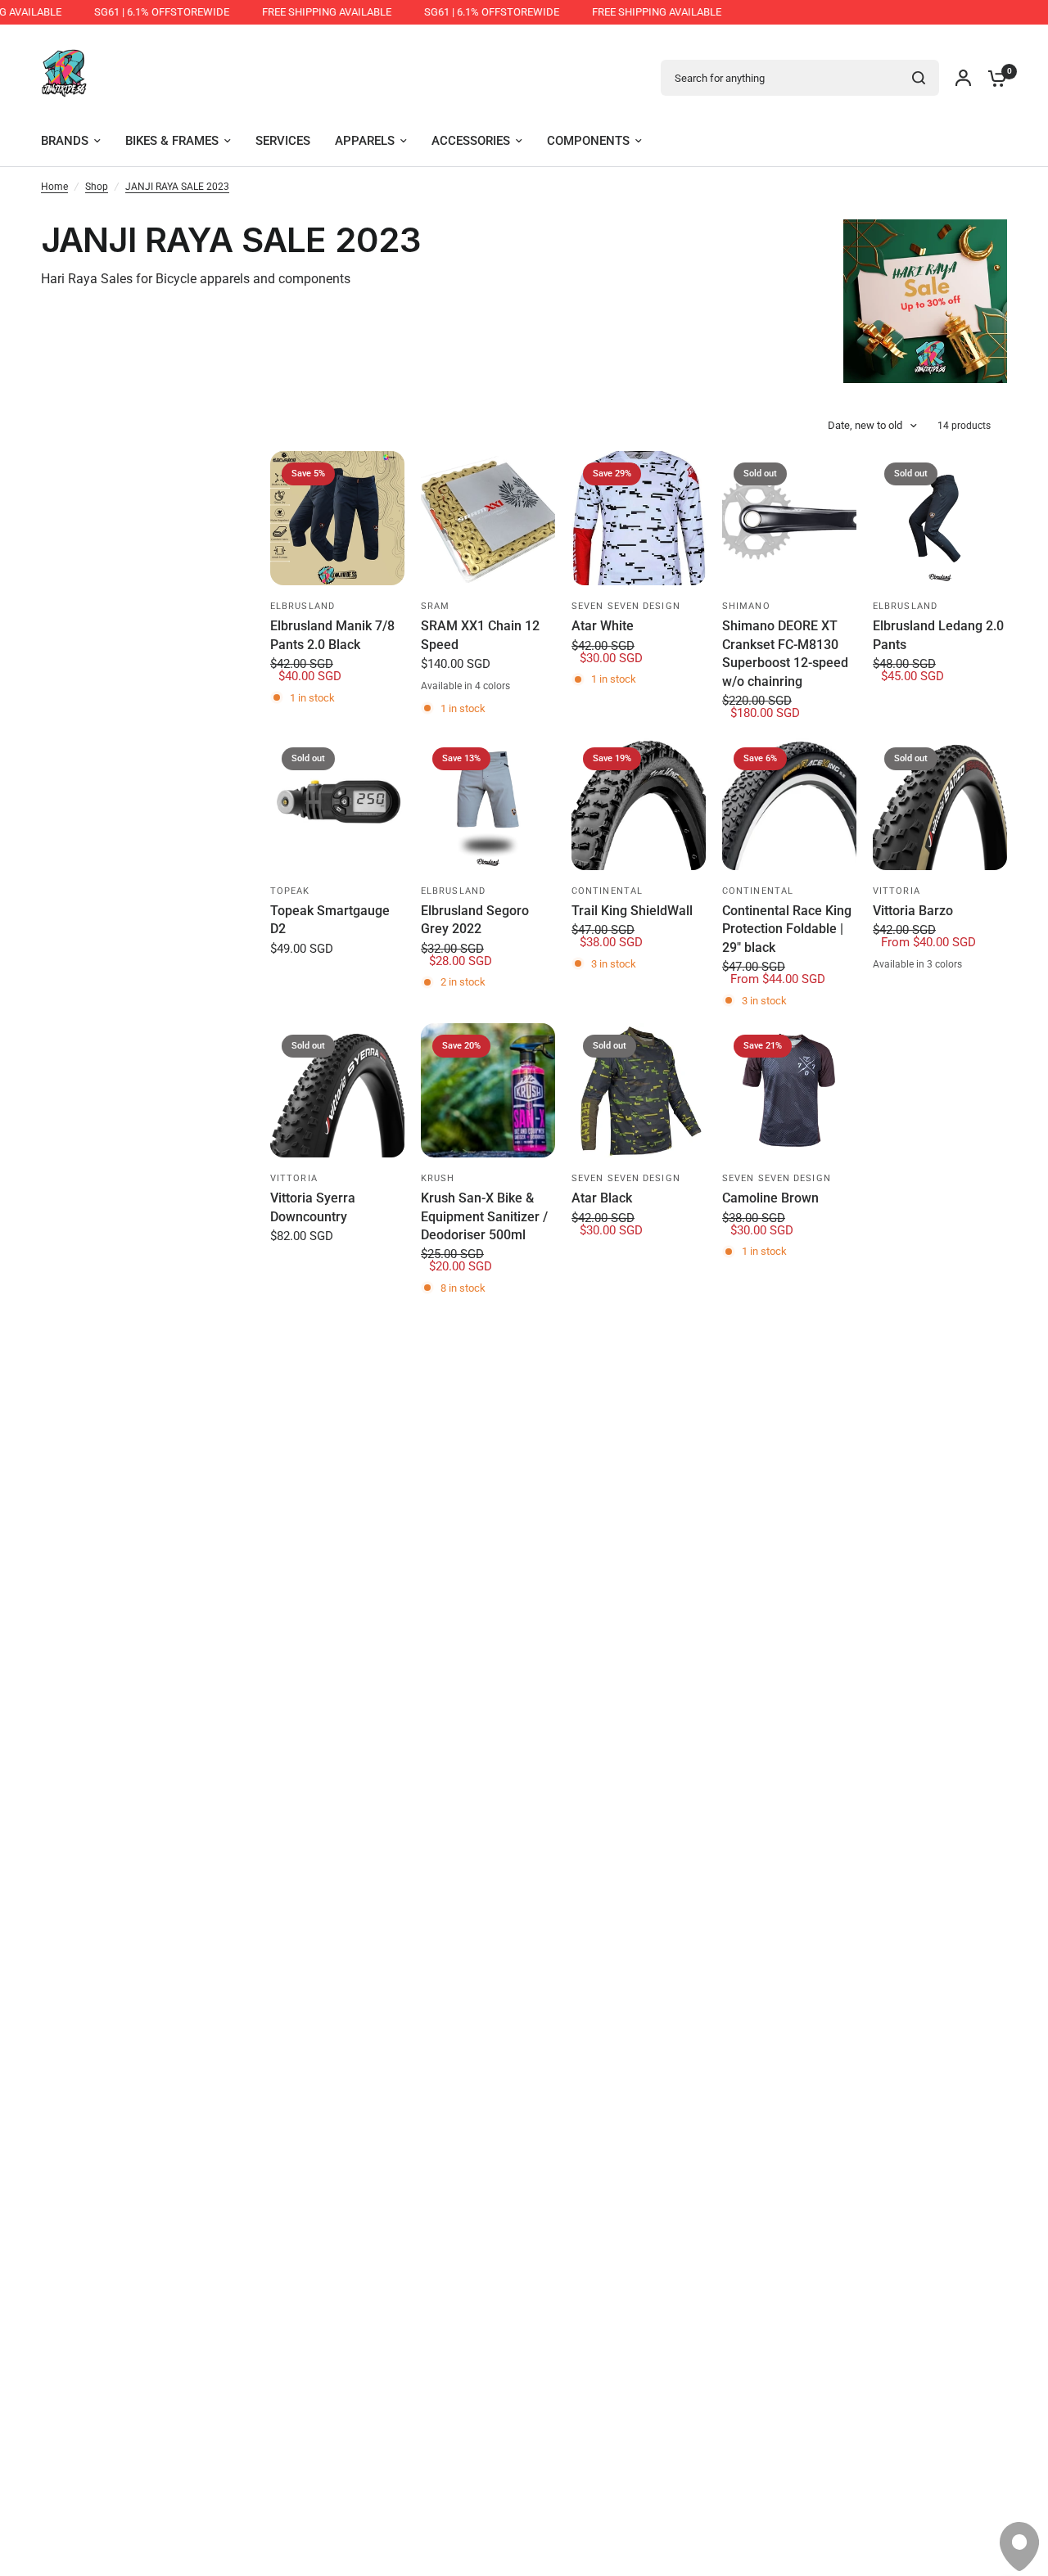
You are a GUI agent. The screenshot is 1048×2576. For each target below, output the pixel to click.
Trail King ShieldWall (632, 911)
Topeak (290, 891)
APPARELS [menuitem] (365, 141)
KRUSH (438, 1178)
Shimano (746, 606)
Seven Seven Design (626, 606)
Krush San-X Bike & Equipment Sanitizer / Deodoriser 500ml (484, 1216)
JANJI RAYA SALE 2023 (177, 187)
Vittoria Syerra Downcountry (313, 1207)
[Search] (919, 78)
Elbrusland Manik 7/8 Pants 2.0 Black (332, 635)
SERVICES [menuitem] (283, 141)
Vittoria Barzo (913, 911)
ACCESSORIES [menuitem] (471, 141)
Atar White (603, 626)
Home (54, 187)
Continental (607, 891)
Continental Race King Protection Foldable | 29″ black (787, 929)
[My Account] (963, 78)
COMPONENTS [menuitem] (588, 141)
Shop (97, 187)
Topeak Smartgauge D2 (330, 920)
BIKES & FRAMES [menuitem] (172, 141)
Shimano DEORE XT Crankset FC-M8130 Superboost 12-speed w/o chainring (785, 653)
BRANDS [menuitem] (65, 141)
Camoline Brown (770, 1198)
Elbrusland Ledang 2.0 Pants (938, 635)
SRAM (435, 606)
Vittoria (897, 891)
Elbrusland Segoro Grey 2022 (475, 920)
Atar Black (602, 1198)
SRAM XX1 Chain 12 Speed (480, 635)
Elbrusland (303, 606)
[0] (993, 78)
